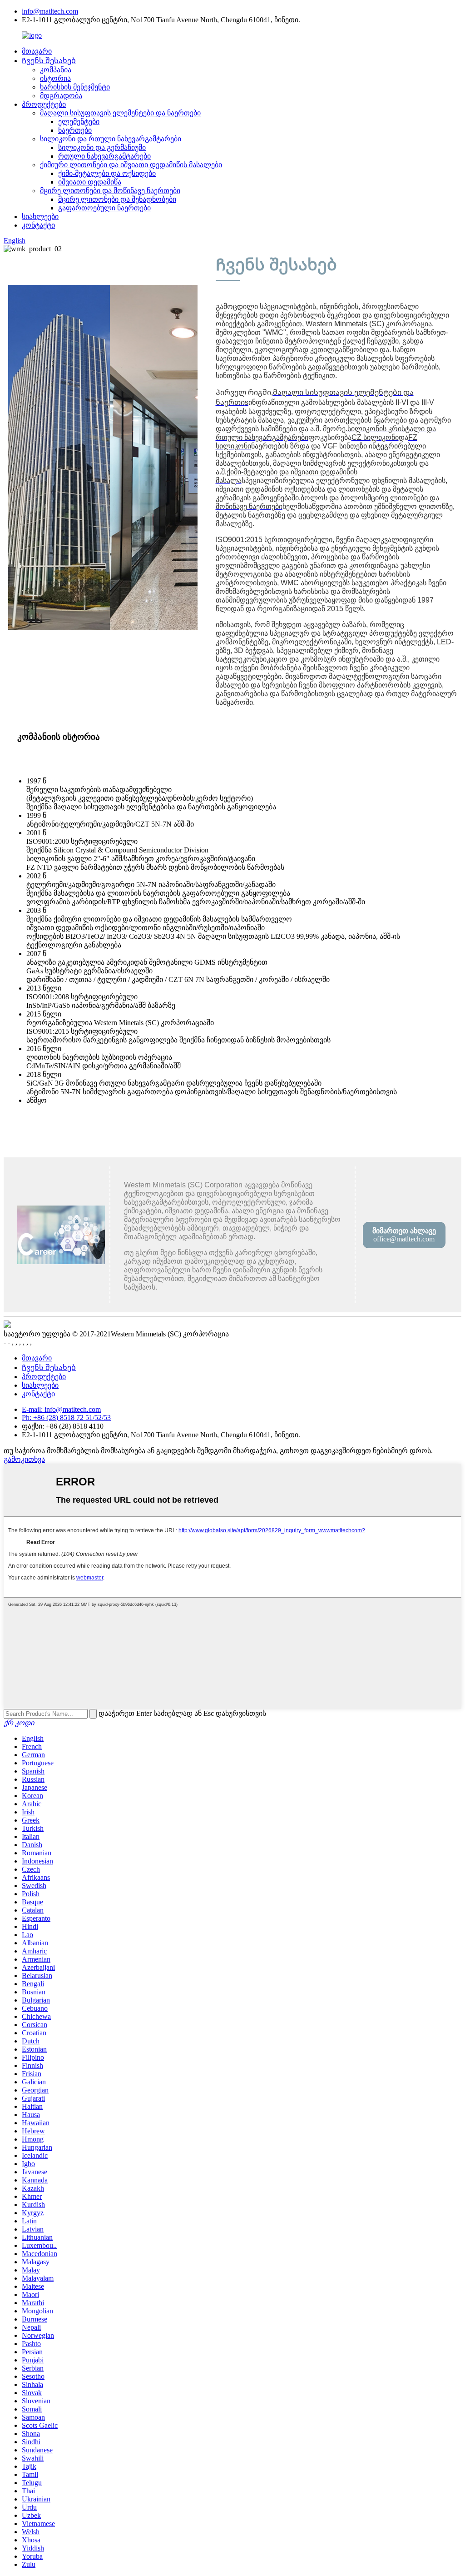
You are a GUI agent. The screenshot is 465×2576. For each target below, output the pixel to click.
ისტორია (55, 78)
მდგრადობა (61, 96)
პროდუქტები (44, 104)
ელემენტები (79, 122)
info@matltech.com (50, 11)
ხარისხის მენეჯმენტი (75, 87)
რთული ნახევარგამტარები (104, 156)
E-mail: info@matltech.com (61, 1409)
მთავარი (37, 51)
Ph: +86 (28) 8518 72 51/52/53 (66, 1418)
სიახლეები (40, 217)
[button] (404, 1235)
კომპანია (56, 70)
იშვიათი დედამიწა (90, 182)
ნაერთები (75, 130)
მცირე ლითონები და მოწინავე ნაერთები (110, 191)
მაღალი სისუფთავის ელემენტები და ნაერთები (120, 113)
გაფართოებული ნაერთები (104, 208)
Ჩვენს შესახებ (49, 61)
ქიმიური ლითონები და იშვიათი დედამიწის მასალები (131, 165)
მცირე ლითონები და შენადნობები (117, 199)
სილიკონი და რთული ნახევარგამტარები (111, 139)
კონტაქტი (38, 225)
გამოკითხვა (24, 1459)
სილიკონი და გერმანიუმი (102, 147)
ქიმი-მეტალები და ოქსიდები (107, 173)
